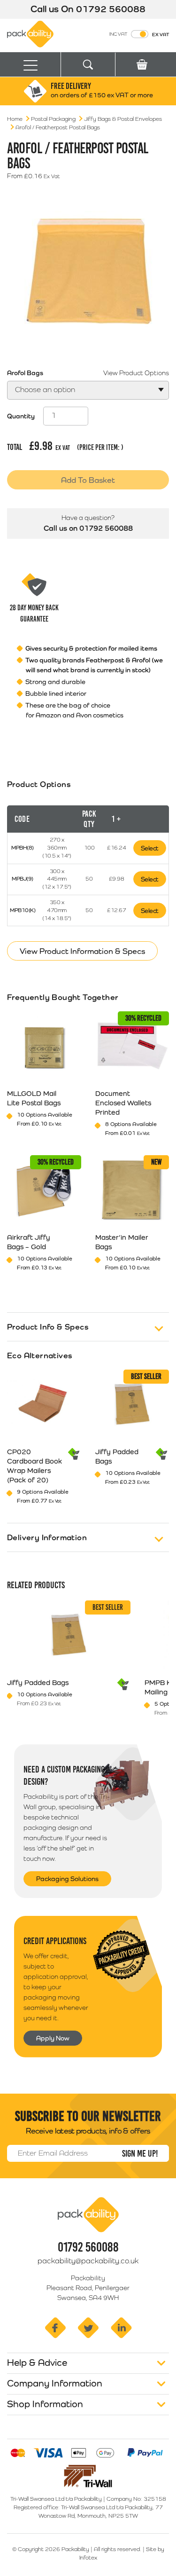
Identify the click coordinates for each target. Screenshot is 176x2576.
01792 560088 (111, 9)
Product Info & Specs (48, 1327)
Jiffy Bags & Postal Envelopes (123, 119)
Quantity (21, 416)
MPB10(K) (23, 910)
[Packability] (30, 33)
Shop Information (45, 2404)
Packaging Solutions (67, 1879)
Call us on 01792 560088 (88, 528)
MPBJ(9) (23, 879)
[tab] (88, 862)
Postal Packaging (53, 119)
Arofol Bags (25, 373)
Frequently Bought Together (63, 997)
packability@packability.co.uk (88, 2261)
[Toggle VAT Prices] (140, 34)
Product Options (39, 784)
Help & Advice (37, 2363)
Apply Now (53, 2038)
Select (150, 848)
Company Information (55, 2383)
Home (15, 119)
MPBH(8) (23, 848)
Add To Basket (88, 480)
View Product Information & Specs (82, 951)
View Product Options (136, 373)
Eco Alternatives (40, 1355)
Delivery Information (47, 1537)
